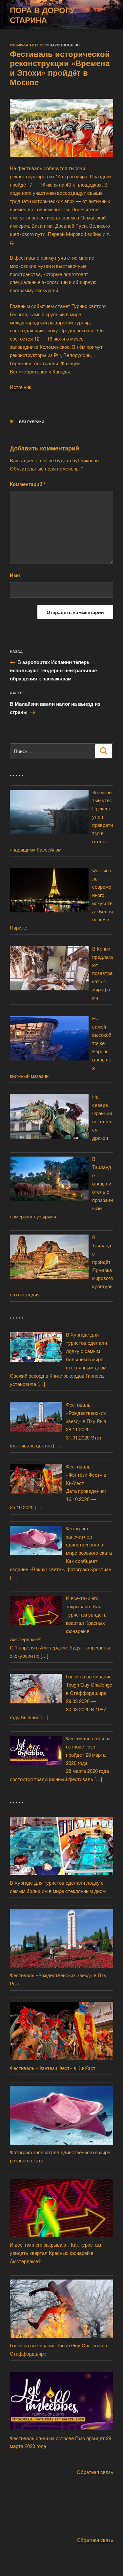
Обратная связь (95, 2472)
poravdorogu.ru (62, 45)
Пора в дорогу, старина (43, 15)
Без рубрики (32, 422)
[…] (41, 1384)
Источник (20, 387)
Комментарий (28, 484)
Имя (15, 575)
